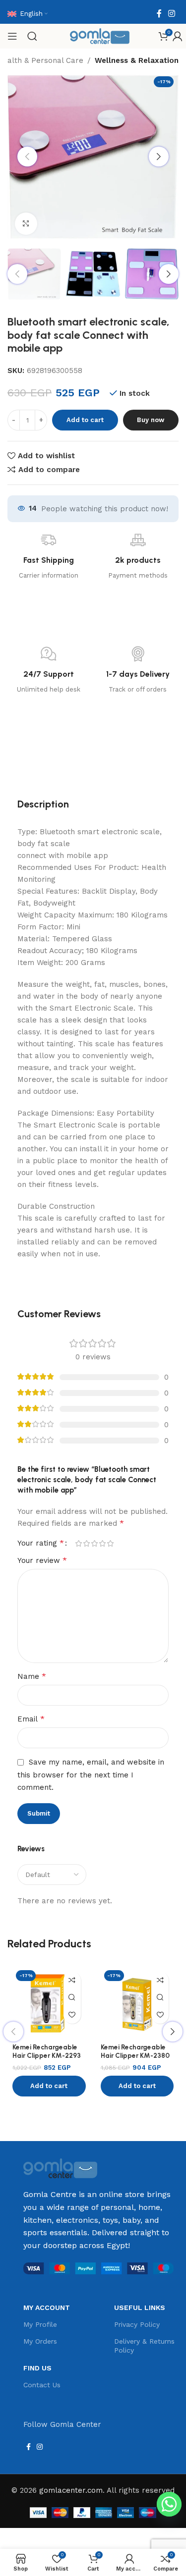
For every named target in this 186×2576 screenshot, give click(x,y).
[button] (49, 2086)
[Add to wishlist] (72, 2015)
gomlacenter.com (71, 2490)
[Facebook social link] (159, 14)
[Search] (32, 36)
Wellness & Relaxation (137, 60)
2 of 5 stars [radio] (86, 1543)
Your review (42, 1560)
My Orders (40, 2341)
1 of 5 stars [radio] (78, 1543)
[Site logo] (100, 36)
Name (32, 1676)
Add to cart (85, 420)
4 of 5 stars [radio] (102, 1543)
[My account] (178, 36)
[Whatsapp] (169, 2504)
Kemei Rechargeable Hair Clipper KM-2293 (47, 2051)
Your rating (41, 1543)
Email (31, 1719)
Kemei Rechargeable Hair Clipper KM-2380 (135, 2051)
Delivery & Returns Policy (144, 2346)
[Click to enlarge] (26, 224)
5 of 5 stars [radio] (110, 1543)
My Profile (40, 2324)
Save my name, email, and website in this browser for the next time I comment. (91, 1775)
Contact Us (42, 2385)
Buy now (151, 420)
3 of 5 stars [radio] (94, 1543)
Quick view (72, 1998)
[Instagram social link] (172, 14)
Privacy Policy (137, 2324)
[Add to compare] (72, 1980)
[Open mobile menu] (12, 36)
